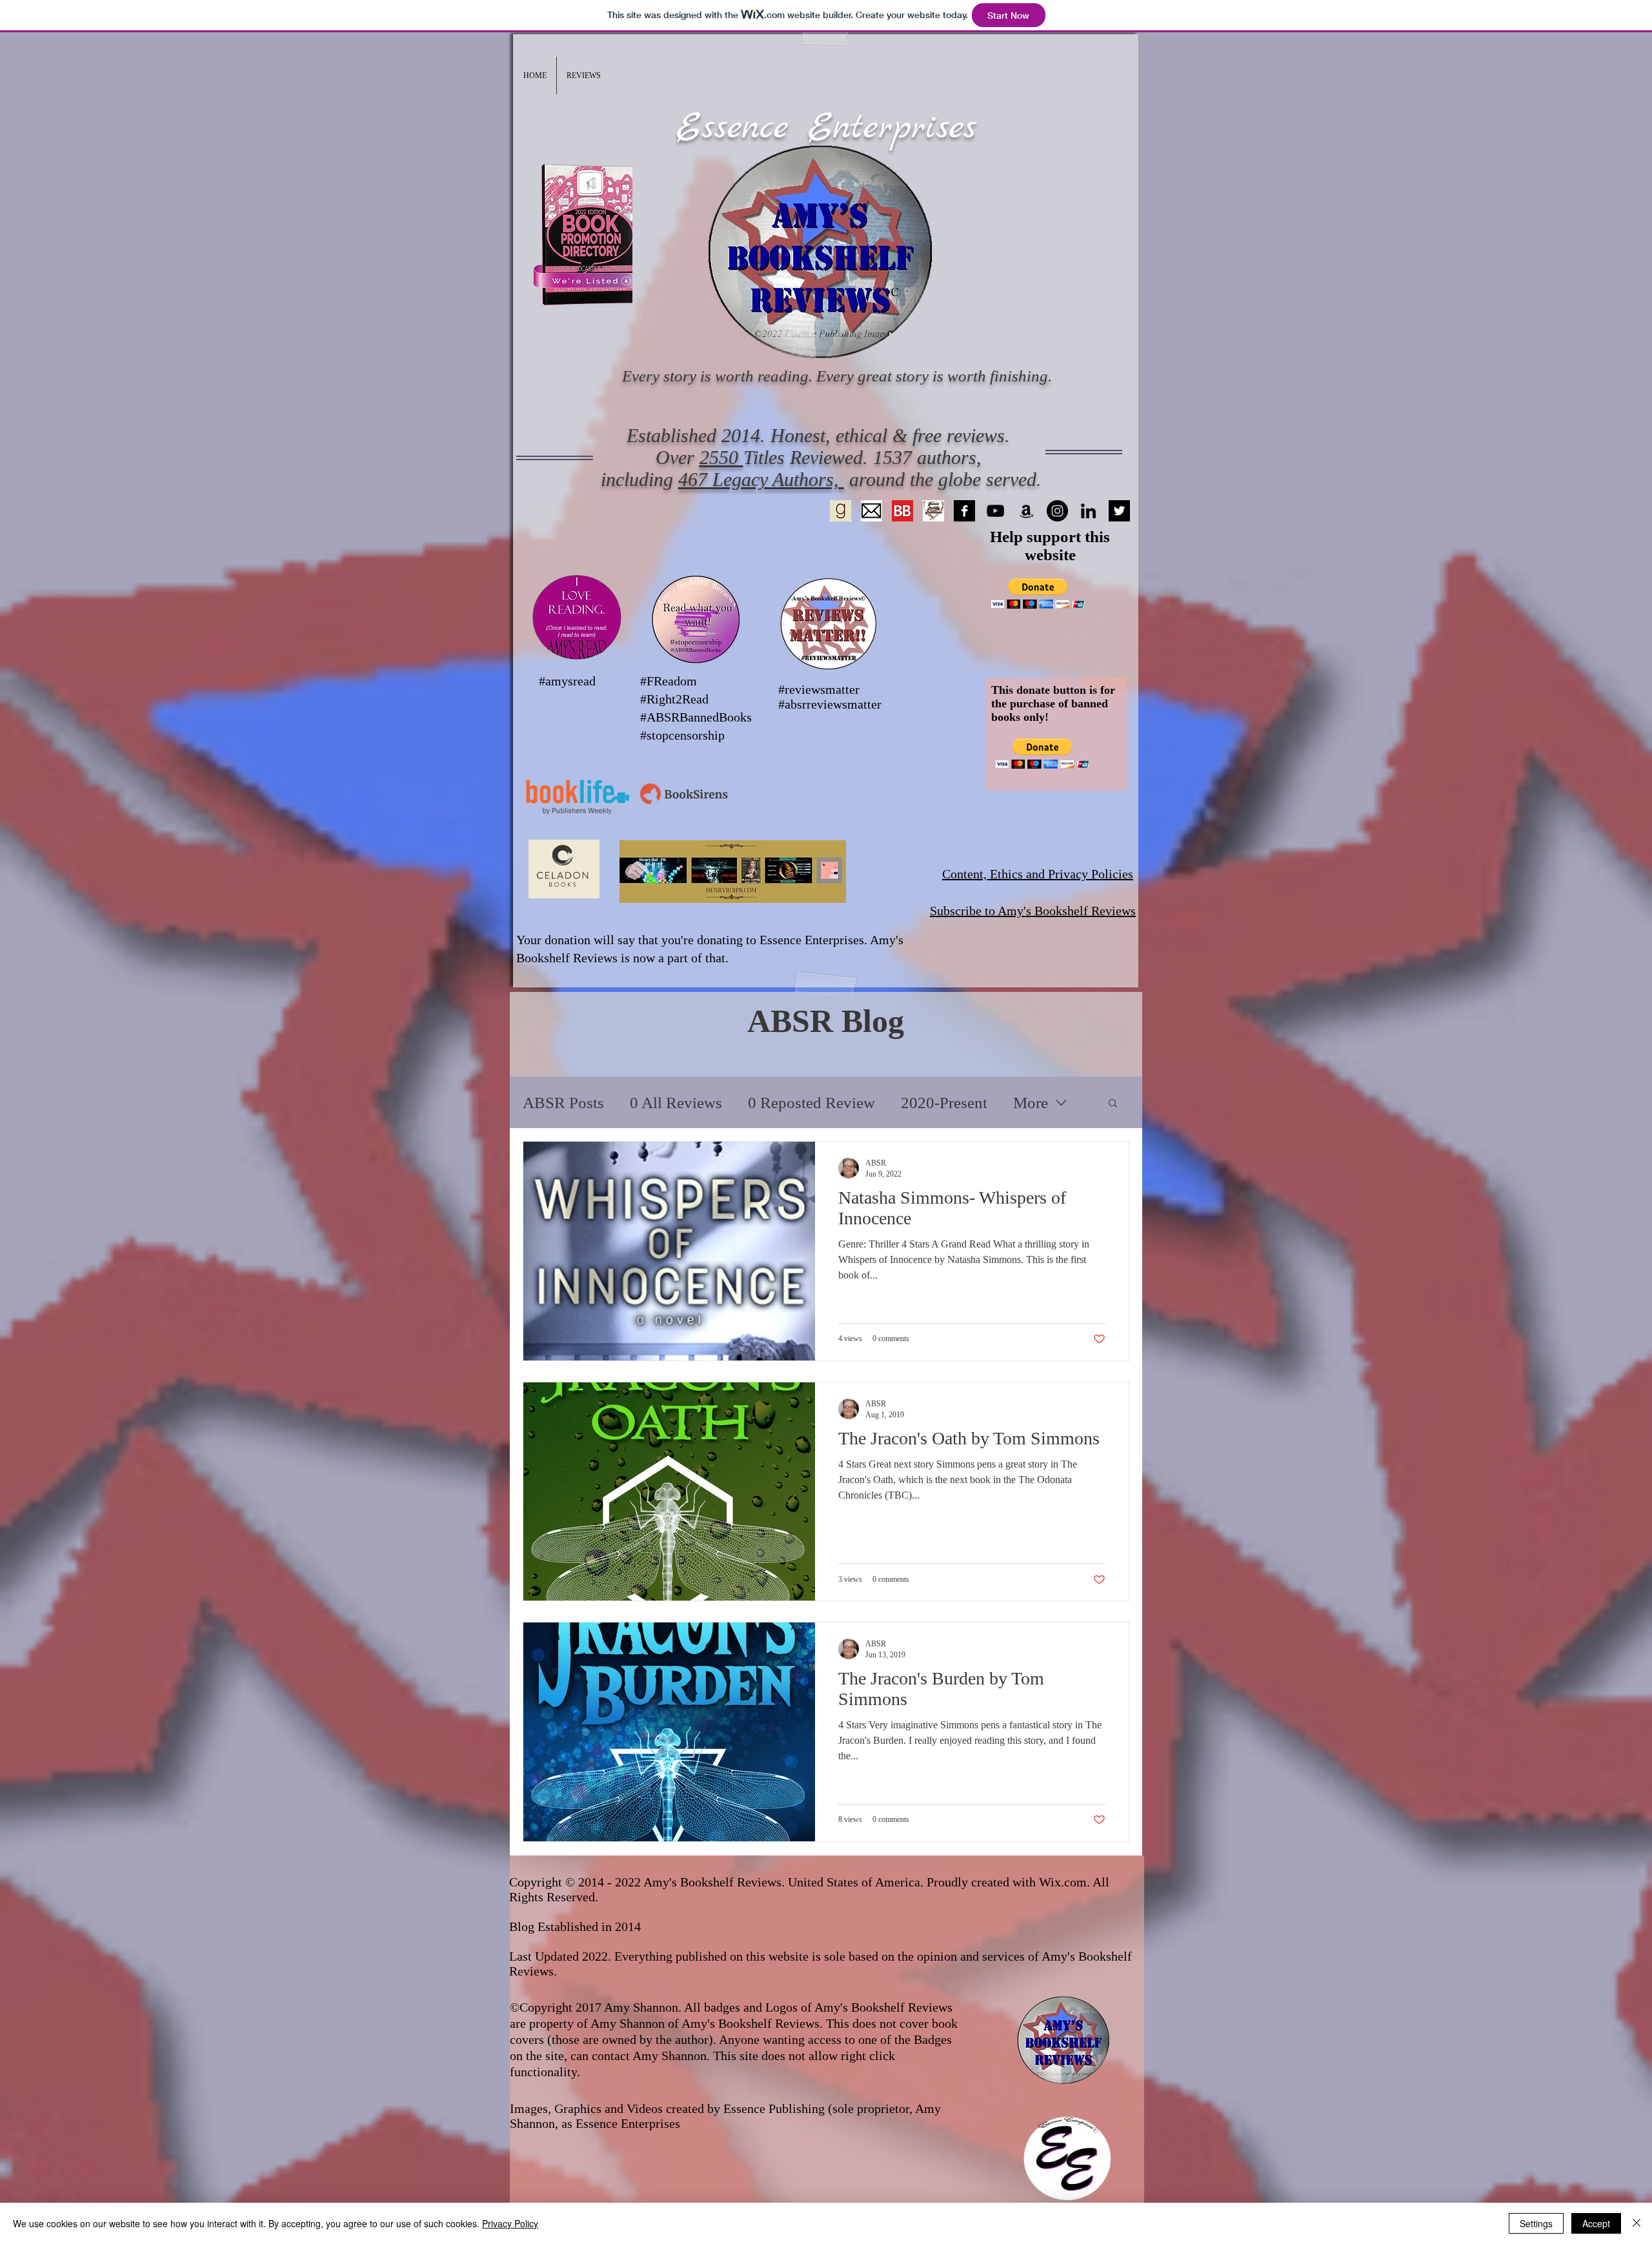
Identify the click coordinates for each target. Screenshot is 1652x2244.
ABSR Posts (563, 1103)
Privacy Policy (510, 2223)
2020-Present (944, 1103)
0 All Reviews (676, 1103)
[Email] (871, 511)
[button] (584, 76)
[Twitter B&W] (1119, 511)
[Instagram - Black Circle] (1057, 511)
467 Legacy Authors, (761, 479)
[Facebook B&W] (964, 511)
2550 (721, 457)
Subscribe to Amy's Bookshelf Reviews (1033, 911)
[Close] (1637, 2223)
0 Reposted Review (811, 1103)
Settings (1536, 2223)
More (1031, 1103)
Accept (1596, 2223)
